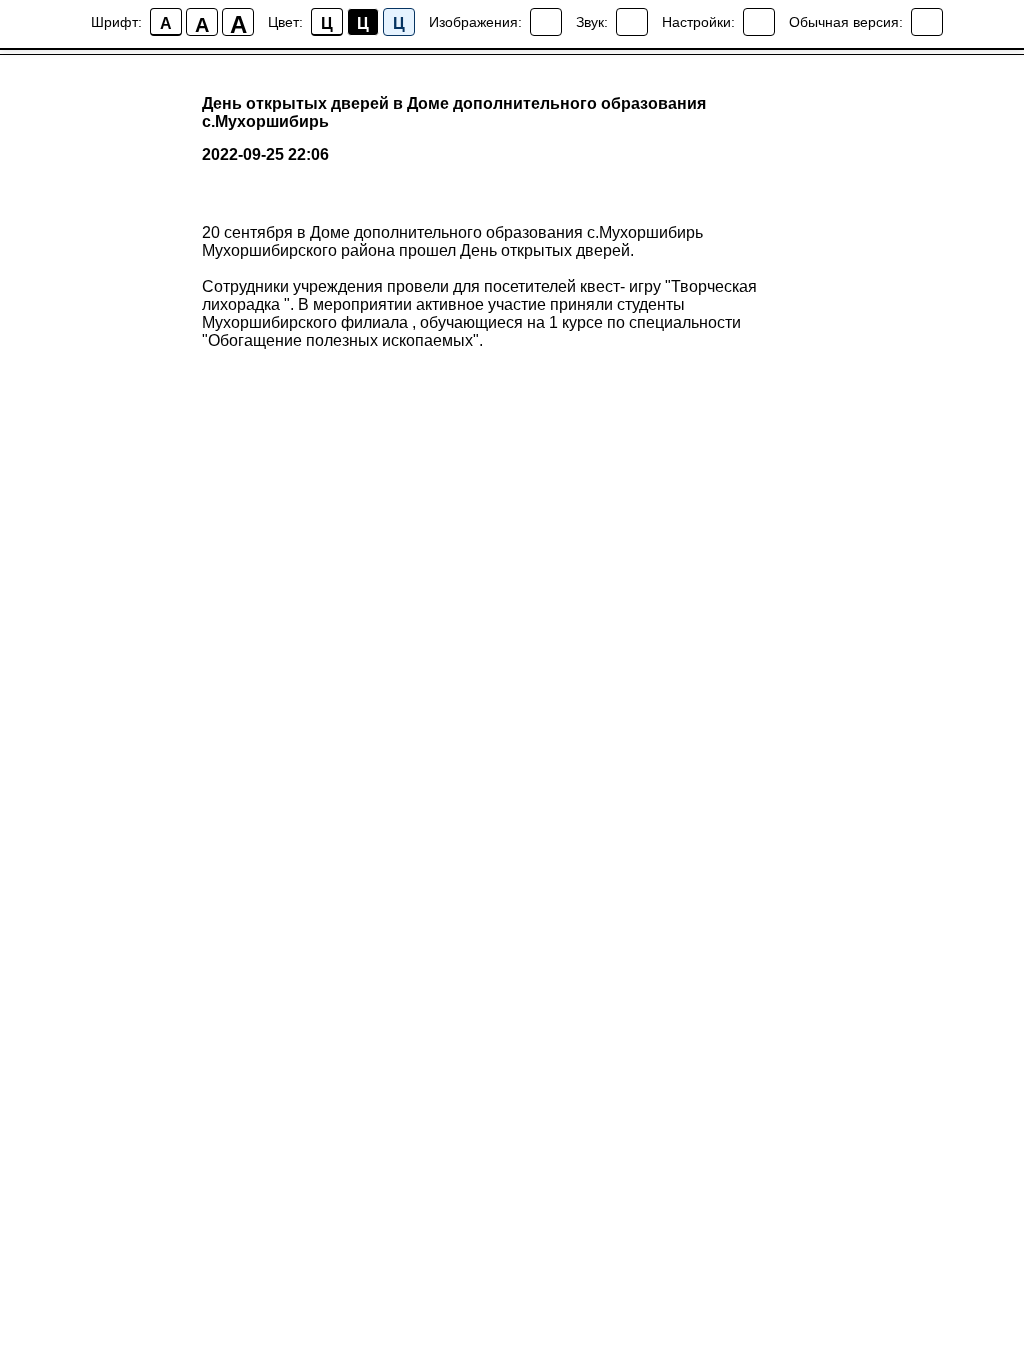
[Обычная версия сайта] (927, 22)
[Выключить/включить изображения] (546, 22)
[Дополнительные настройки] (759, 22)
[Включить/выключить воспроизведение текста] (632, 22)
